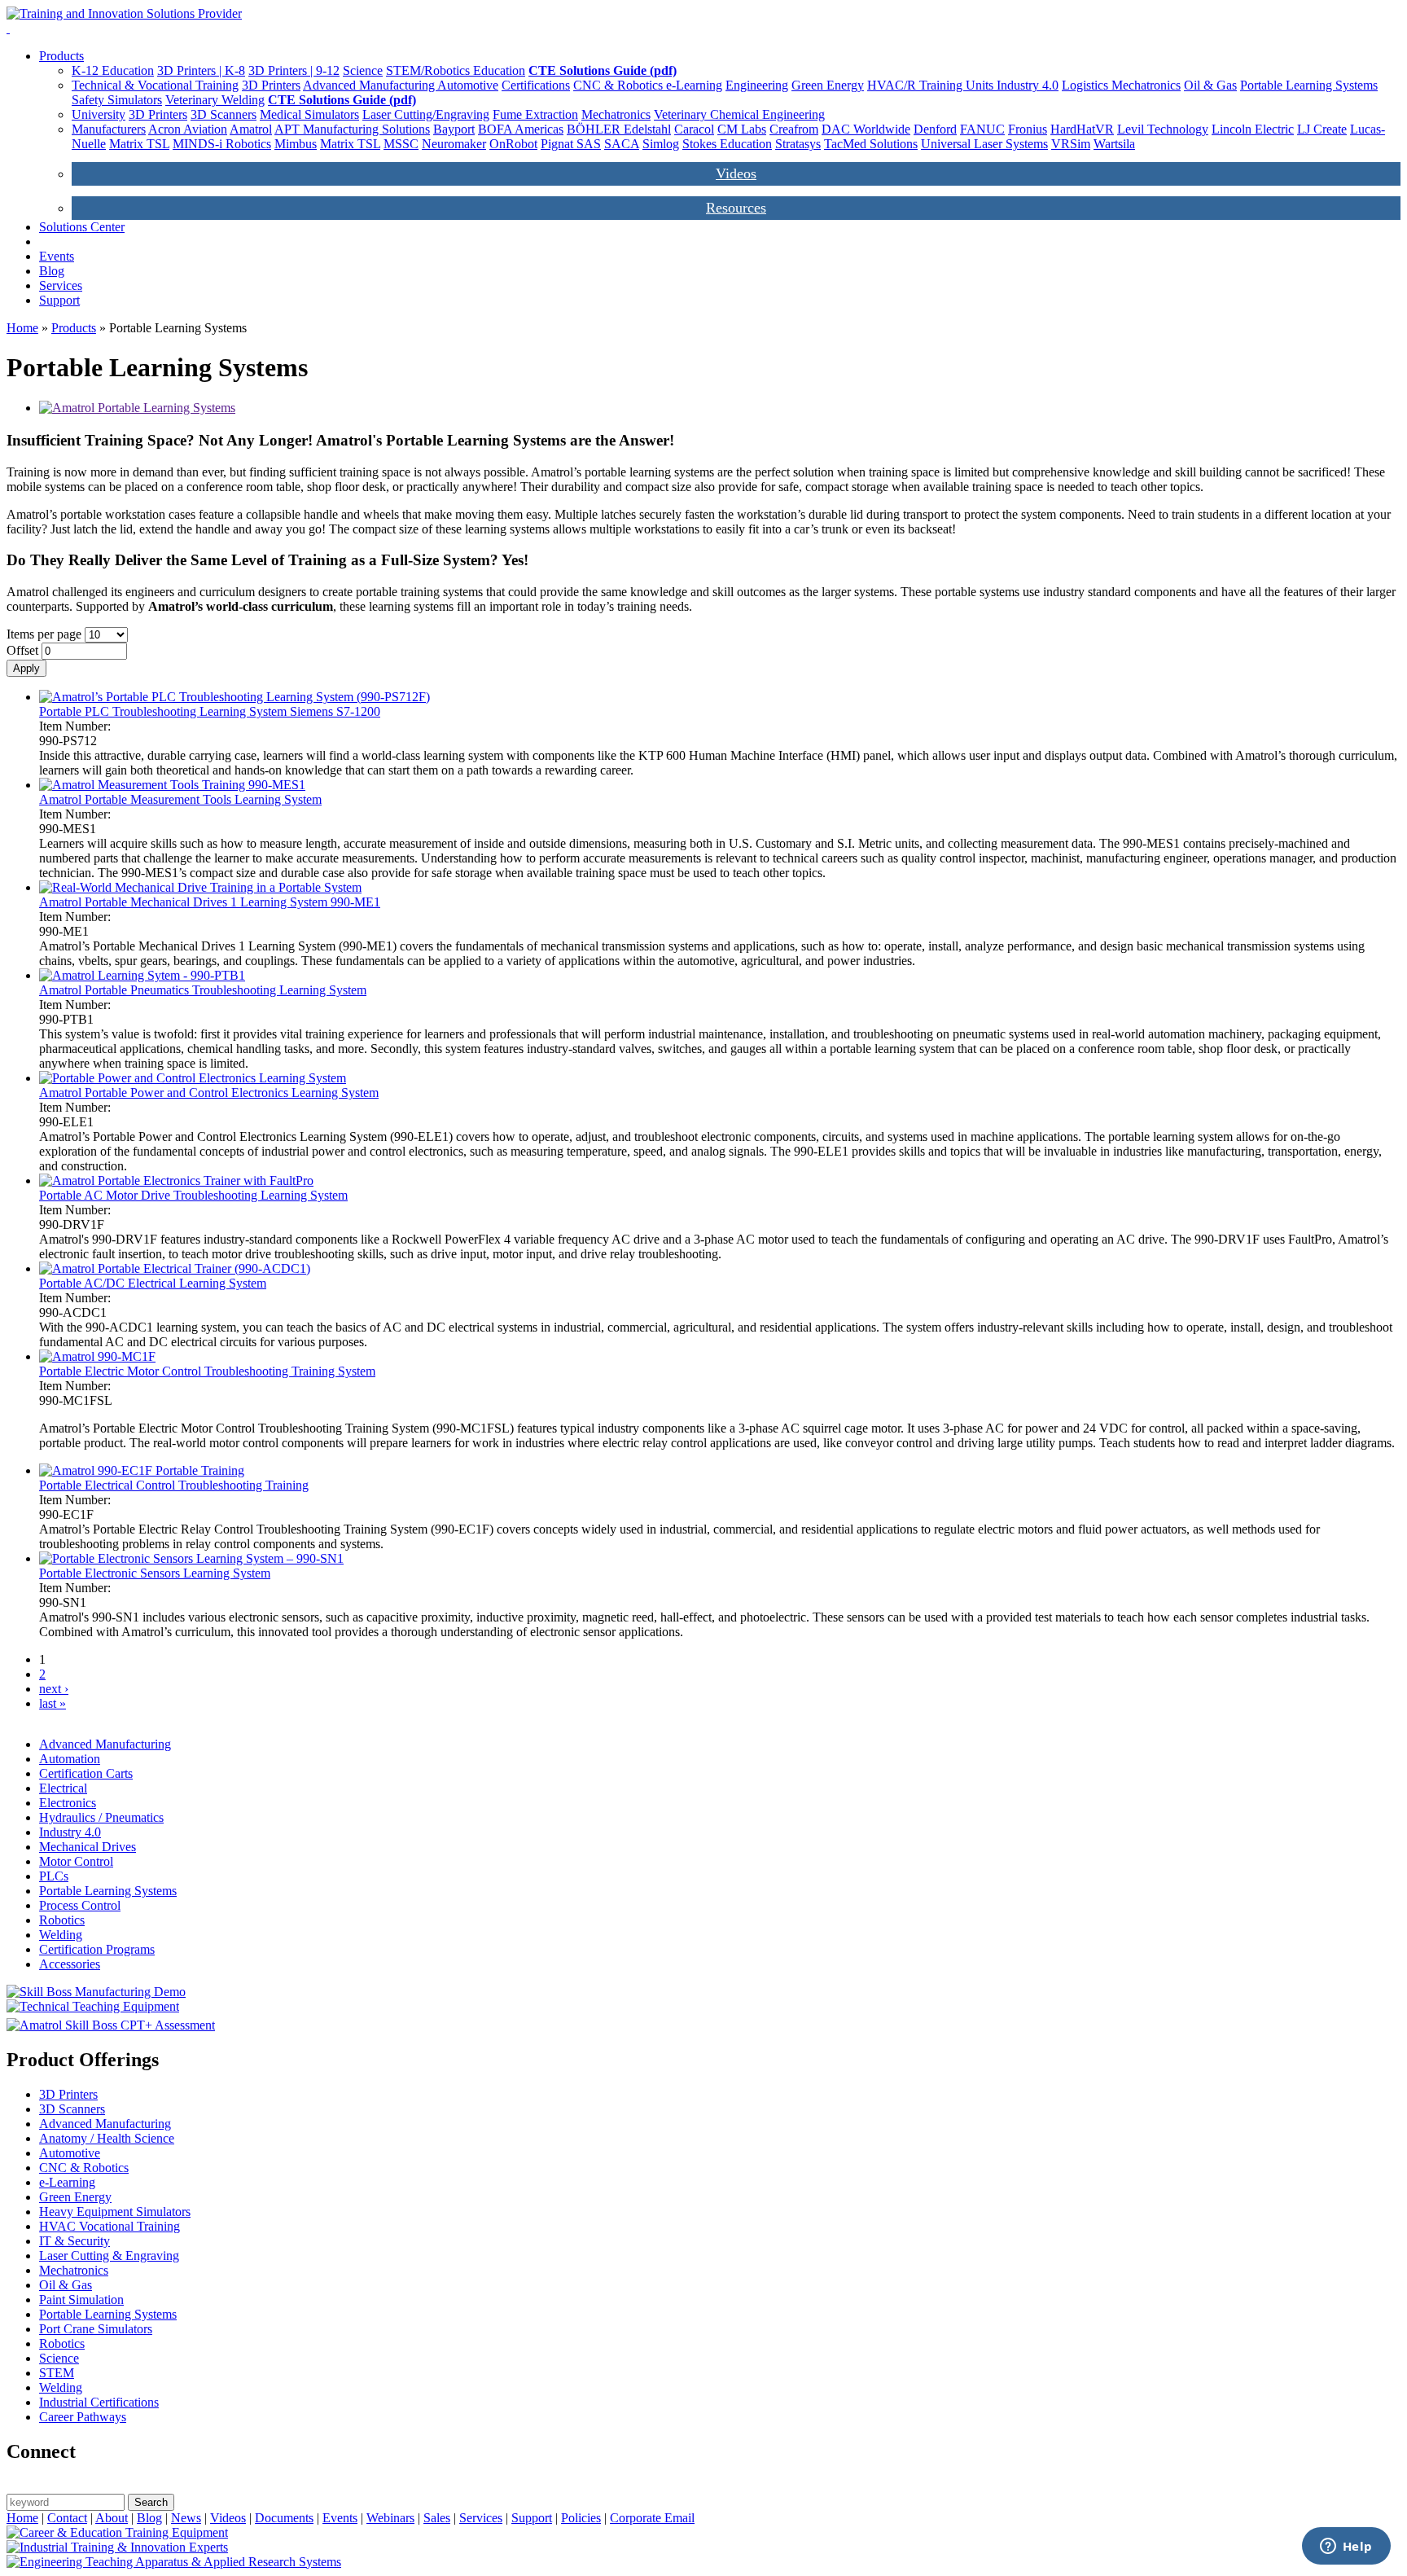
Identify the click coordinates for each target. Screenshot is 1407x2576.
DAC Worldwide (866, 129)
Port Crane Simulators (96, 2329)
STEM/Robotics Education (456, 70)
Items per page (46, 634)
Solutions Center (82, 227)
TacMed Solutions (871, 144)
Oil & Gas (1210, 85)
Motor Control (76, 1861)
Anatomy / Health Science (107, 2138)
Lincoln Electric (1253, 129)
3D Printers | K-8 (201, 70)
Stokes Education (727, 144)
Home (22, 328)
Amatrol (251, 129)
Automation (70, 1759)
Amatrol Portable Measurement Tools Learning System (180, 799)
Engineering (757, 85)
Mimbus (296, 144)
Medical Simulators (309, 114)
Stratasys (798, 144)
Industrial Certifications (99, 2402)
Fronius (1028, 129)
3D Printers (271, 85)
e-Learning (694, 85)
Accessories (70, 1964)
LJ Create (1322, 129)
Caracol (694, 129)
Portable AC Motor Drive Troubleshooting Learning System (193, 1195)
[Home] (124, 13)
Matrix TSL (139, 144)
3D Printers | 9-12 (294, 70)
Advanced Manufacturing (370, 85)
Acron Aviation (188, 129)
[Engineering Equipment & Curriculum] (174, 2562)
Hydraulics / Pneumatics (101, 1817)
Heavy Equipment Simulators (115, 2212)
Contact (67, 2518)
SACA (622, 144)
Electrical (63, 1788)
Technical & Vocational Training (155, 85)
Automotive (468, 85)
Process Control (80, 1905)
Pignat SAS (571, 144)
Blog (52, 271)
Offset (24, 650)
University (99, 114)
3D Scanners (224, 114)
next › (54, 1689)
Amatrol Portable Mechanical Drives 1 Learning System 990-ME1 (210, 902)
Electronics (68, 1803)
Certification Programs (97, 1949)
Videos (736, 173)
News (186, 2518)
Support (59, 300)
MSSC (401, 144)
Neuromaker (454, 144)
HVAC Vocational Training (110, 2226)
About (112, 2518)
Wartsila (1114, 144)
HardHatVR (1082, 129)
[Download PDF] (137, 408)
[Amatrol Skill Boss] (111, 2025)
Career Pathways (83, 2417)
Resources (736, 208)
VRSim (1071, 144)
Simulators (135, 100)
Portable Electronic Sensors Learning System (155, 1573)
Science (363, 70)
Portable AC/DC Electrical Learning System (153, 1283)
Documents (284, 2518)
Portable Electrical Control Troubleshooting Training (174, 1485)
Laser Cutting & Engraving (109, 2256)
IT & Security (75, 2241)
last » (53, 1703)
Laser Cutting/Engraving (426, 114)
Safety (90, 100)
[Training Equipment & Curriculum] (117, 2532)
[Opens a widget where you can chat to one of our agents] (1346, 2547)
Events (57, 256)
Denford (935, 129)
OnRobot (513, 144)
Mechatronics (1146, 85)
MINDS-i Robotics (222, 144)
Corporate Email (652, 2518)
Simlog (661, 144)
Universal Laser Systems (984, 144)
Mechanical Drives (88, 1847)
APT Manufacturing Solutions (352, 129)
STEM (57, 2373)
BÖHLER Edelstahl (619, 129)
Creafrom (794, 129)
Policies (581, 2518)
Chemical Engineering (767, 114)
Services (61, 285)
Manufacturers (109, 129)
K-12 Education (113, 70)
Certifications (536, 85)
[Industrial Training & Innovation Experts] (117, 2547)
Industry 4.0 (1028, 85)
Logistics (1087, 85)
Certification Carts (86, 1773)
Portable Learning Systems (1309, 85)
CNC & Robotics (620, 85)
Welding (243, 100)
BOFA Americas (521, 129)
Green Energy (828, 85)
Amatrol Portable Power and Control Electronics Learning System (209, 1093)
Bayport (454, 129)
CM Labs (742, 129)
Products (61, 56)
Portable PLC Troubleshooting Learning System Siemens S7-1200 (210, 711)
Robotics (62, 1920)
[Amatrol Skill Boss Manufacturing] (96, 1992)
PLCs (54, 1876)
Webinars (390, 2518)
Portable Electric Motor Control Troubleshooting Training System (207, 1371)
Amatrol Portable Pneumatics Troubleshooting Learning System (203, 990)
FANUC (982, 129)
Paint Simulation (81, 2300)
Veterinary (193, 100)
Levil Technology (1163, 129)
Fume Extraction (535, 114)
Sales (437, 2518)
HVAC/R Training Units (932, 85)
